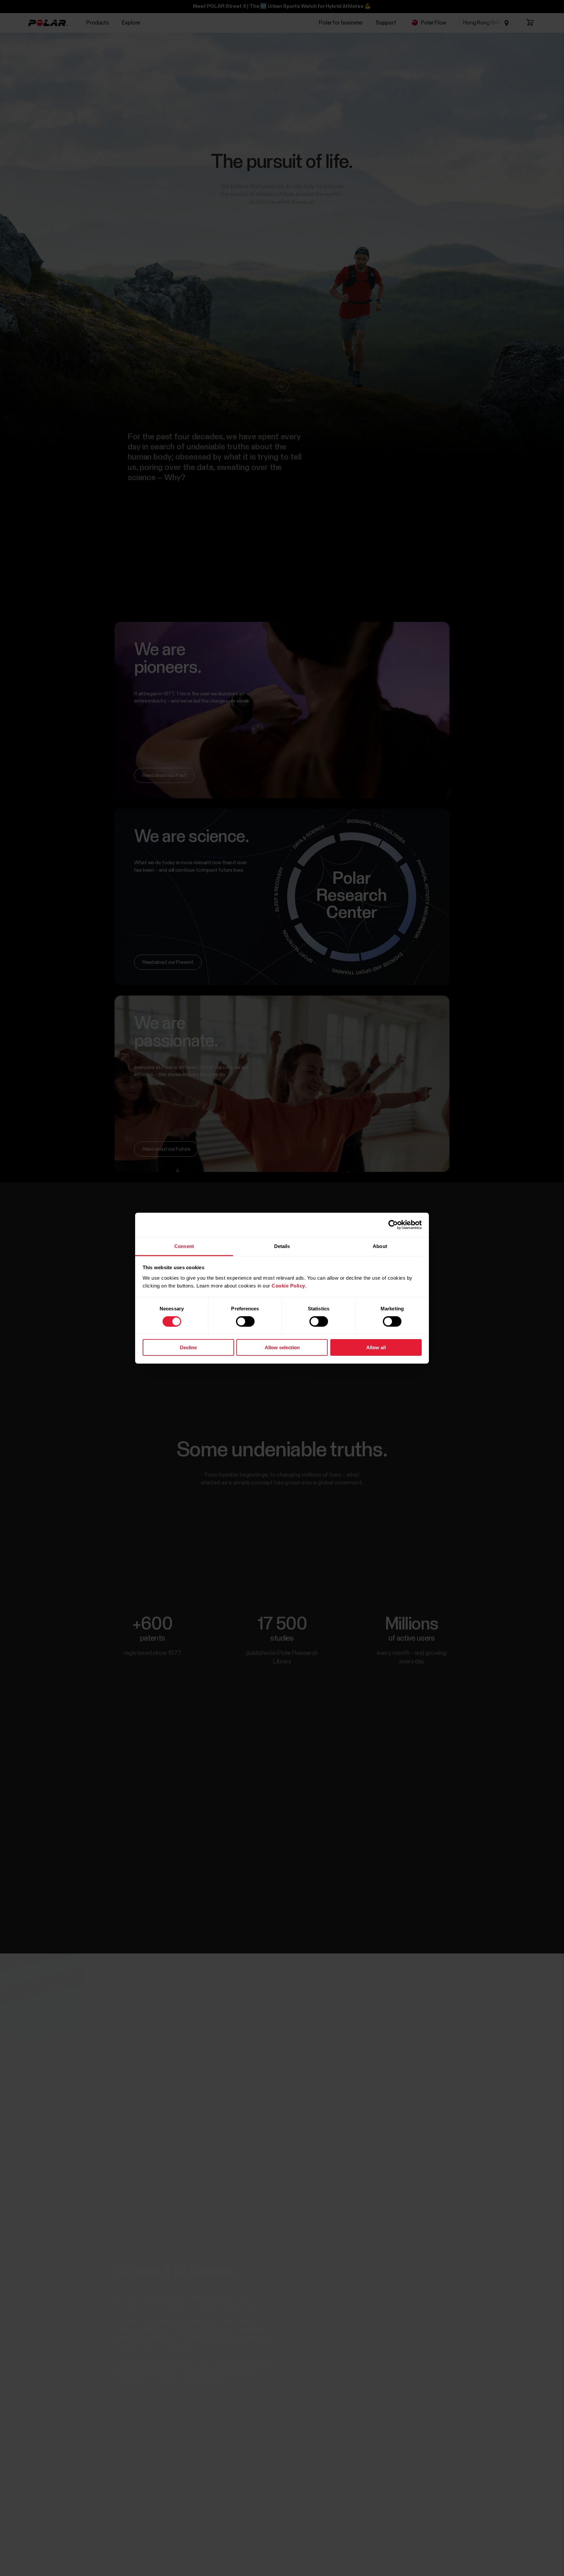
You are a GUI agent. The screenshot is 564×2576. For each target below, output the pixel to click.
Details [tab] (282, 1246)
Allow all (376, 1347)
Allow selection (282, 1347)
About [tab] (380, 1246)
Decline (188, 1347)
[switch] (245, 1321)
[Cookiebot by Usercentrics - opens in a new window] (393, 1225)
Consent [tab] (184, 1246)
